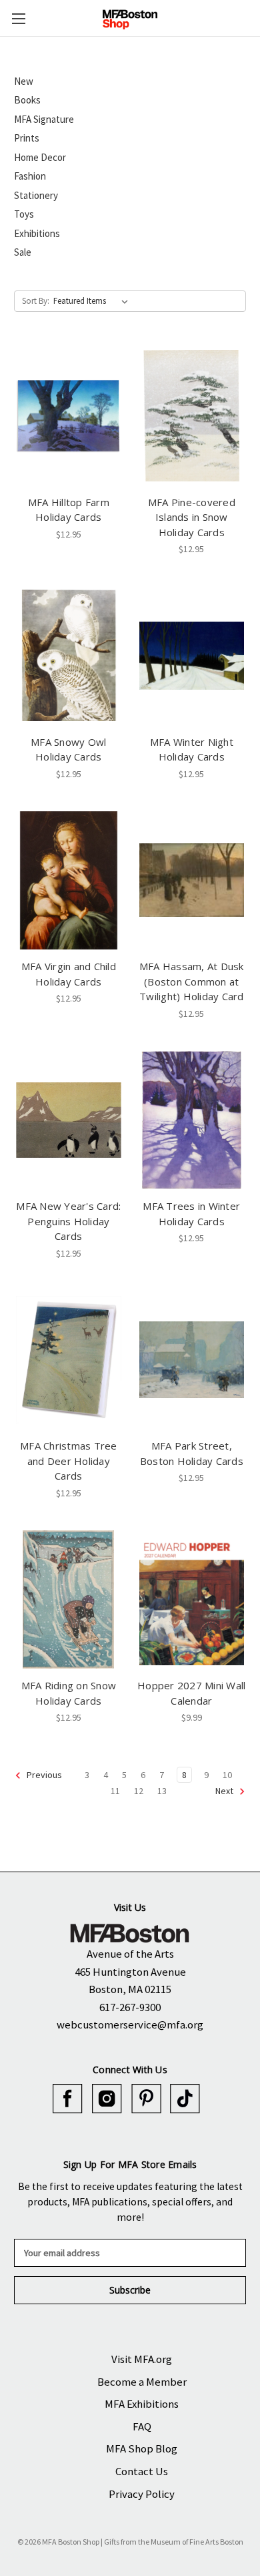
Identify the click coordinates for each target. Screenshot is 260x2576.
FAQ (142, 2426)
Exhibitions (37, 233)
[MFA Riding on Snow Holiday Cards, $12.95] (69, 1600)
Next (225, 1791)
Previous (43, 1775)
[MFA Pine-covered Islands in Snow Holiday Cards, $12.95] (192, 416)
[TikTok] (185, 2099)
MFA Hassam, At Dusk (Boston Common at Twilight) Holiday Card (192, 981)
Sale (23, 252)
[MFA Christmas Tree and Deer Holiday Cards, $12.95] (69, 1360)
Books (27, 100)
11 (115, 1791)
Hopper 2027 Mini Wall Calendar (191, 1693)
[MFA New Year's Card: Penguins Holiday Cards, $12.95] (69, 1120)
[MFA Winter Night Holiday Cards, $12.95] (192, 656)
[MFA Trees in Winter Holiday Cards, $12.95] (192, 1120)
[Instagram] (107, 2099)
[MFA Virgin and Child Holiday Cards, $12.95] (69, 881)
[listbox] (93, 301)
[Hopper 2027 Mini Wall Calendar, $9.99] (192, 1600)
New (24, 81)
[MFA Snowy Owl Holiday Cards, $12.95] (69, 656)
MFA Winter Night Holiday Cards (192, 749)
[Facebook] (68, 2099)
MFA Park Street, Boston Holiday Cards (192, 1453)
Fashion (30, 176)
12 (139, 1791)
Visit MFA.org (142, 2359)
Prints (27, 138)
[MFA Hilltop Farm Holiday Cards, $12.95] (69, 416)
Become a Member (142, 2382)
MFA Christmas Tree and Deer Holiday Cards (69, 1461)
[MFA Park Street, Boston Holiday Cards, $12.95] (192, 1360)
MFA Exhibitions (142, 2404)
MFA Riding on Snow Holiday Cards (69, 1693)
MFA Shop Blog (142, 2448)
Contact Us (142, 2471)
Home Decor (40, 157)
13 (162, 1791)
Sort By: (36, 301)
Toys (24, 214)
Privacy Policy (142, 2494)
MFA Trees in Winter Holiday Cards (191, 1214)
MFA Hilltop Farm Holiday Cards (69, 510)
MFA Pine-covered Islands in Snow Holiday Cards (192, 517)
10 (227, 1775)
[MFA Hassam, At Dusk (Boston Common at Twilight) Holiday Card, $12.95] (192, 881)
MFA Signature (44, 119)
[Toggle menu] (18, 18)
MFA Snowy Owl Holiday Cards (68, 749)
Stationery (36, 195)
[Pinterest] (146, 2099)
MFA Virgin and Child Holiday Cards (69, 974)
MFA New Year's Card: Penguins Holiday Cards (68, 1221)
